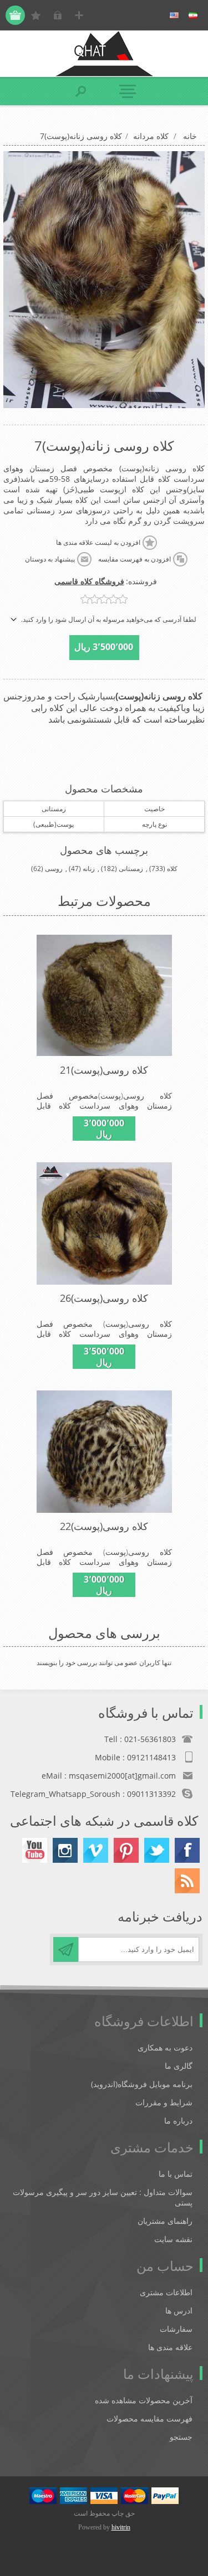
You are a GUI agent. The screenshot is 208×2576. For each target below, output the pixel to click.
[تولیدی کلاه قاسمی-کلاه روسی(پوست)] (104, 996)
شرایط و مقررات (164, 2102)
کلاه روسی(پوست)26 (104, 1298)
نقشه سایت (173, 2239)
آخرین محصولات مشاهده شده (144, 2400)
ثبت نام (79, 15)
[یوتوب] (35, 1850)
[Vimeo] (96, 1850)
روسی (54, 869)
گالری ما (179, 2066)
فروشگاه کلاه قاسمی (89, 581)
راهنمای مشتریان (165, 2221)
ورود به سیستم (57, 15)
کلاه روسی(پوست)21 (104, 1070)
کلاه (172, 869)
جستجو (181, 2437)
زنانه (89, 869)
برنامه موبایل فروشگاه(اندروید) (142, 2084)
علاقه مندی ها (170, 2347)
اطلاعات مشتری (166, 2292)
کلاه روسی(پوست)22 (104, 1526)
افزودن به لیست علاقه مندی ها (98, 543)
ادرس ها (179, 2310)
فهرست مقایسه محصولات (149, 2418)
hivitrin (121, 2527)
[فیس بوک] (187, 1850)
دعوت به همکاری (165, 2047)
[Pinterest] (126, 1850)
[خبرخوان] (187, 1881)
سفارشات (176, 2329)
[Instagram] (65, 1850)
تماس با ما (176, 2174)
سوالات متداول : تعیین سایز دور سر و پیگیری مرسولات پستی (103, 2197)
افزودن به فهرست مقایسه (135, 559)
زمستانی (131, 869)
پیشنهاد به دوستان (50, 559)
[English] (174, 16)
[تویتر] (157, 1850)
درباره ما (178, 2121)
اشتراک (66, 1949)
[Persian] (193, 16)
